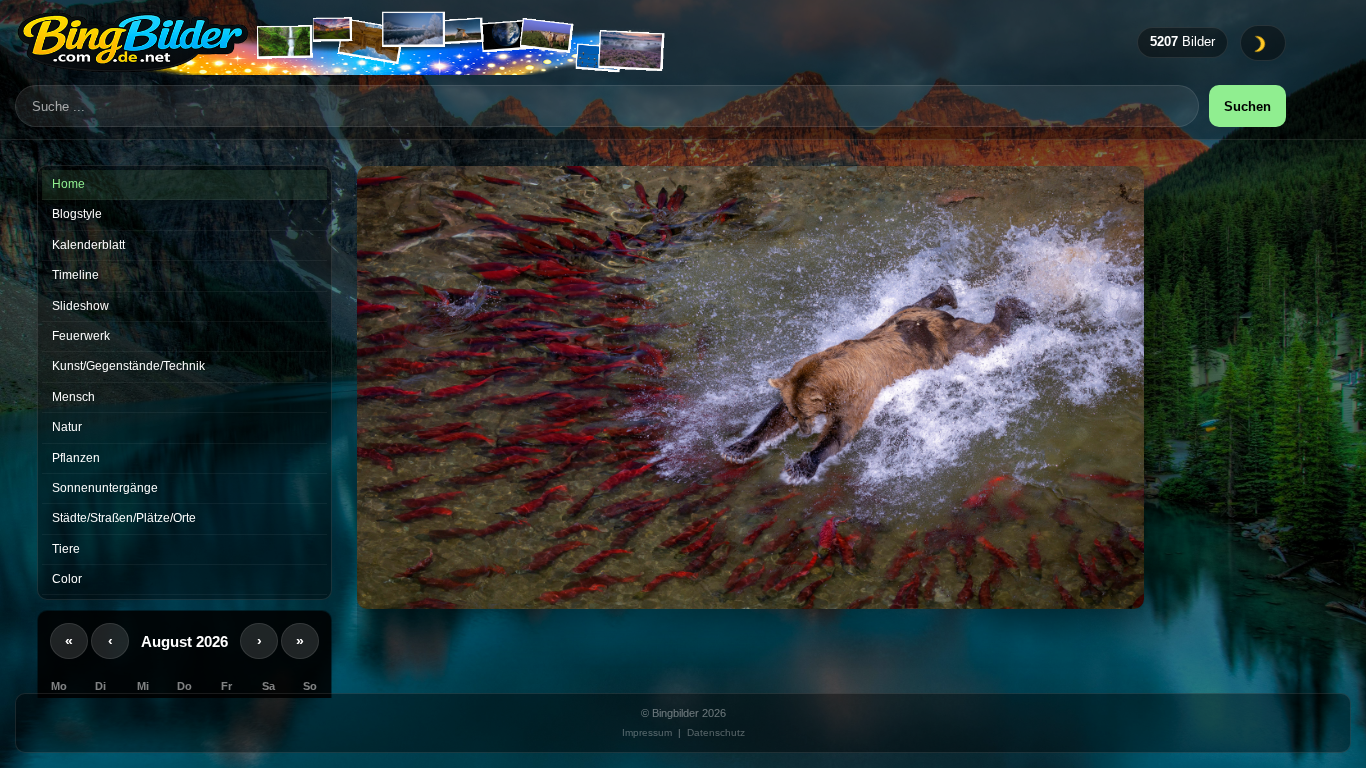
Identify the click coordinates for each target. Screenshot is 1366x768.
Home (68, 184)
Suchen (1247, 106)
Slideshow (80, 306)
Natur (67, 427)
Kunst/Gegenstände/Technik (128, 366)
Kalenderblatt (88, 245)
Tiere (66, 549)
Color (67, 579)
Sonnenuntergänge (105, 488)
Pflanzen (76, 458)
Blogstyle (77, 214)
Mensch (73, 397)
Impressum (647, 732)
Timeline (75, 275)
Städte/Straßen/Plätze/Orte (124, 518)
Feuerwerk (81, 336)
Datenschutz (716, 732)
